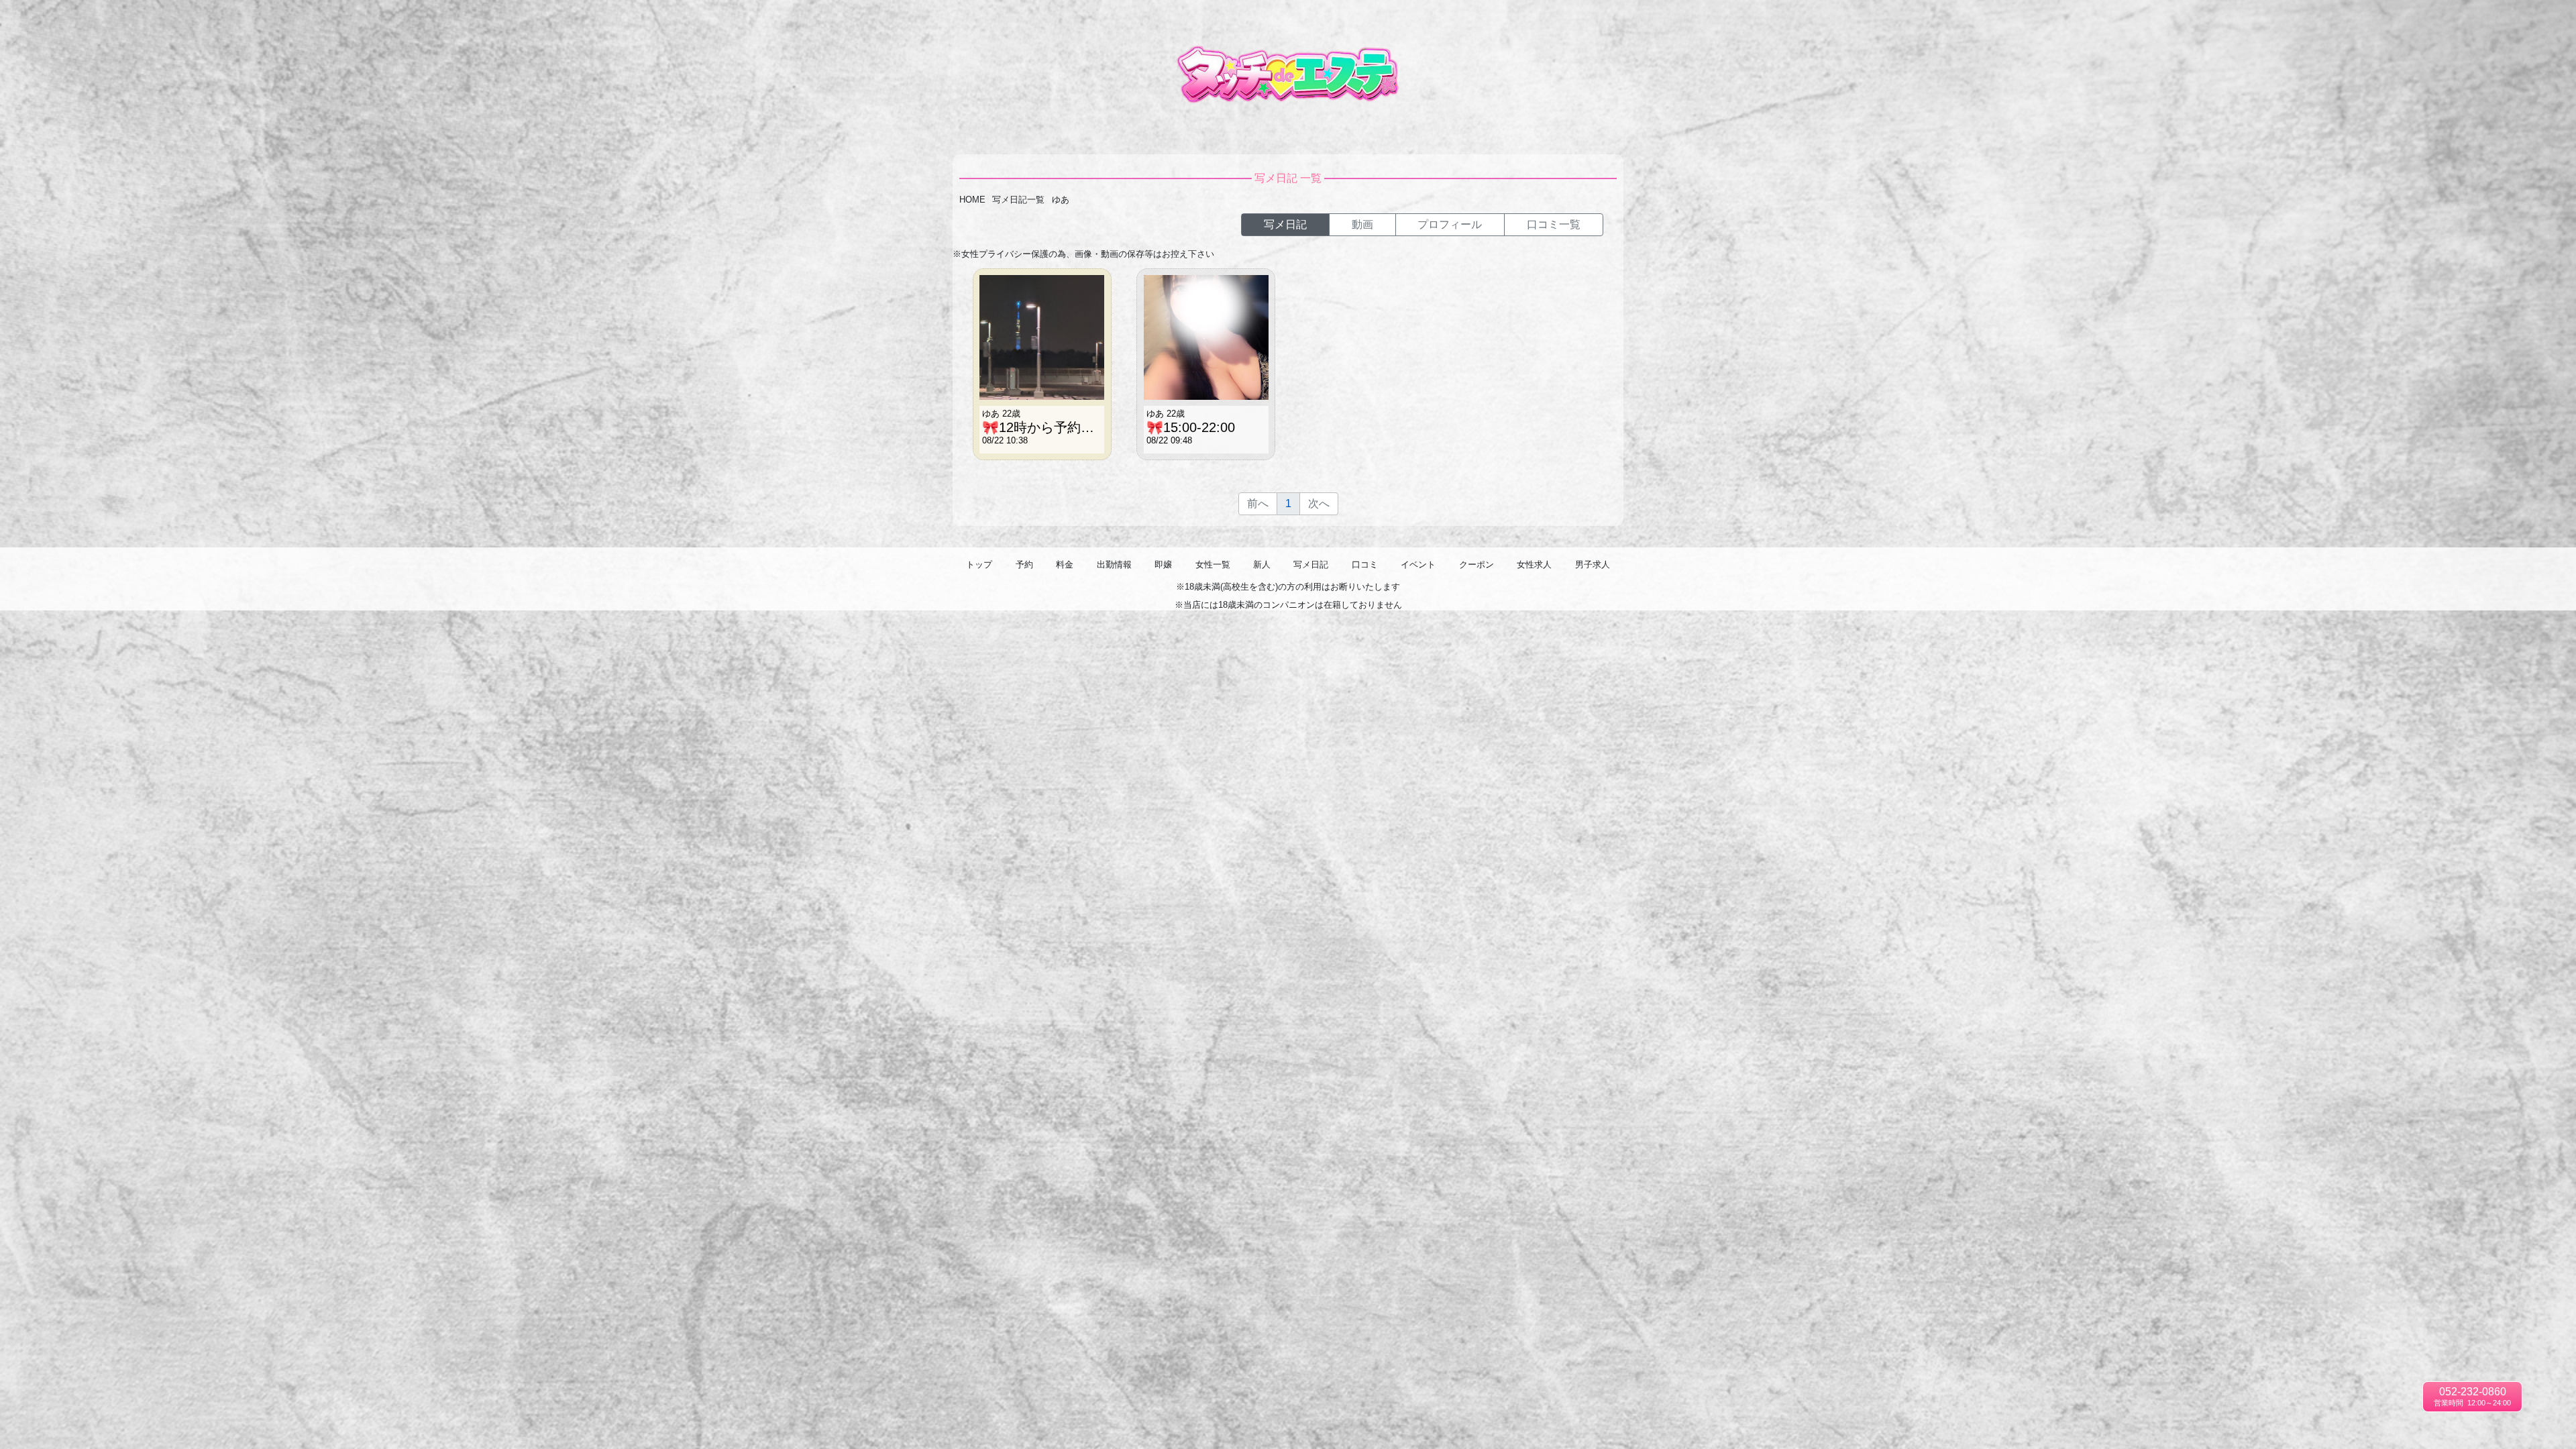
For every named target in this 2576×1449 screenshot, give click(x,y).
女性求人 (2507, 20)
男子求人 (2551, 20)
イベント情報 (2395, 20)
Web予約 (2077, 20)
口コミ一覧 (2338, 20)
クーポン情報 (2455, 20)
